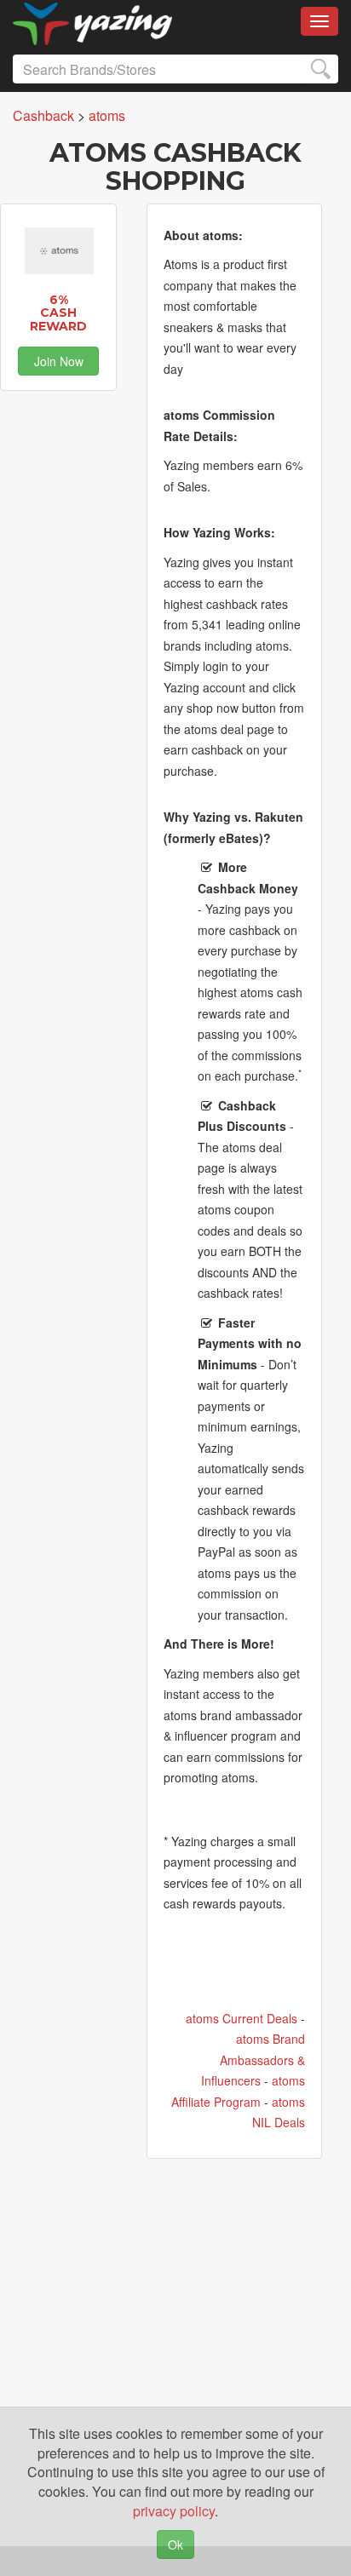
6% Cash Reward (58, 313)
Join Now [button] (59, 361)
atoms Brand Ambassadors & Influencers (253, 2060)
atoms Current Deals (242, 2018)
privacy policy (174, 2511)
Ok (175, 2544)
